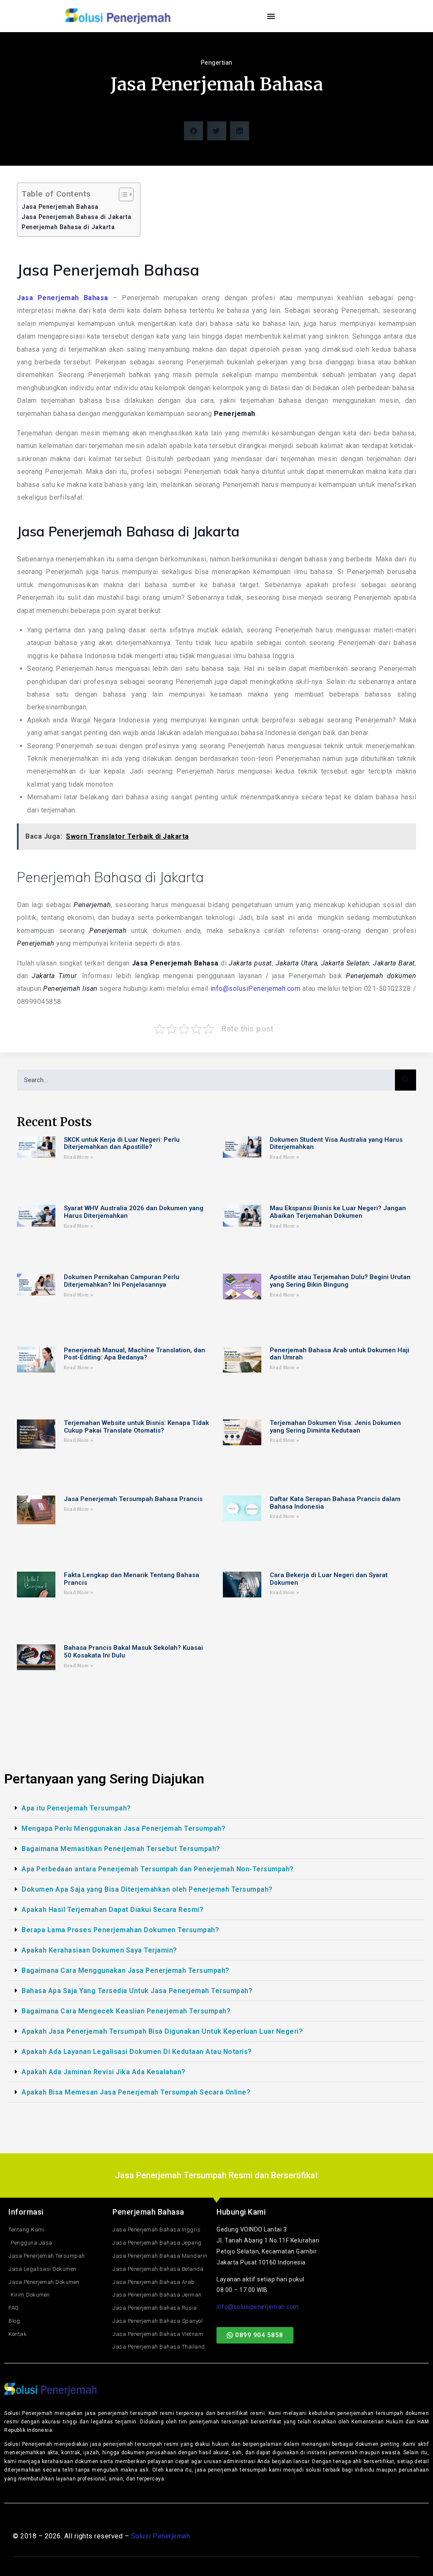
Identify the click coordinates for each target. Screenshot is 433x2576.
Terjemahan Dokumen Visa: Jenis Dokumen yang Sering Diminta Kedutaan (335, 1427)
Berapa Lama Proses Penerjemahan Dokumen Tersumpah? (120, 1930)
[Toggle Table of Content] (122, 194)
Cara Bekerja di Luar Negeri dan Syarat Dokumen (329, 1579)
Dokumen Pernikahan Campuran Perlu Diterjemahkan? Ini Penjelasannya (122, 1281)
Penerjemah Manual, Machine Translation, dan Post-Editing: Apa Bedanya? (134, 1354)
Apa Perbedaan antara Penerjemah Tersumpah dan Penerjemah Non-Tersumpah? (158, 1869)
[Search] (406, 1080)
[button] (193, 131)
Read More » (79, 1157)
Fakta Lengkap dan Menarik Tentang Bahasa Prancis (132, 1579)
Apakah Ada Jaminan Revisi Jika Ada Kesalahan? (104, 2072)
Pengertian (217, 63)
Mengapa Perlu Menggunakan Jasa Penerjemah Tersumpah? (123, 1828)
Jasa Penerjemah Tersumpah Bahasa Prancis (133, 1499)
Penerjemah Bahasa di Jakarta (68, 227)
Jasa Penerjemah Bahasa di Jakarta (77, 217)
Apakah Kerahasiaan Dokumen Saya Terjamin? (99, 1950)
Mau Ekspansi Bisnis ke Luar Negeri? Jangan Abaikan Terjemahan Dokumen (338, 1212)
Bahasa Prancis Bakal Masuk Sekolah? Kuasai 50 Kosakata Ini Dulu (133, 1652)
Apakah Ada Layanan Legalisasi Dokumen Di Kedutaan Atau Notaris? (137, 2052)
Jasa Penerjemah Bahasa (60, 207)
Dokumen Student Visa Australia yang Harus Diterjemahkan (336, 1144)
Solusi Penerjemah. (161, 2536)
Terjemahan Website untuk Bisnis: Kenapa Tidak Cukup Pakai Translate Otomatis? (136, 1427)
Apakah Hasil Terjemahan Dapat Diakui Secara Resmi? (112, 1910)
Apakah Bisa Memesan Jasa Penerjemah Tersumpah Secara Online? (136, 2092)
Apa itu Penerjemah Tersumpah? (76, 1808)
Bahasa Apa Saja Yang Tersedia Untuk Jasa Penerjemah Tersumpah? (137, 1991)
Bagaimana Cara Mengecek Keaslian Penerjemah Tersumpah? (126, 2011)
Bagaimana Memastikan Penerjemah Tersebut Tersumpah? (121, 1849)
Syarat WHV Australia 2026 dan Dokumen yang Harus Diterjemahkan (134, 1212)
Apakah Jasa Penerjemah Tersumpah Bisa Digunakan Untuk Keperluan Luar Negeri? (162, 2031)
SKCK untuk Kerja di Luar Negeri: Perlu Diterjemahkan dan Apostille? (122, 1144)
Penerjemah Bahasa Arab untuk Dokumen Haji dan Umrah (340, 1354)
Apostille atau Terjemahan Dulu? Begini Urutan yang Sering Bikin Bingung (340, 1281)
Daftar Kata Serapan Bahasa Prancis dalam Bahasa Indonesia (335, 1503)
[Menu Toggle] (271, 16)
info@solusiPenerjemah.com (256, 989)
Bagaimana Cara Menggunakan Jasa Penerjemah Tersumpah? (126, 1970)
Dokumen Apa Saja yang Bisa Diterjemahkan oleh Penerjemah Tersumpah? (147, 1889)
